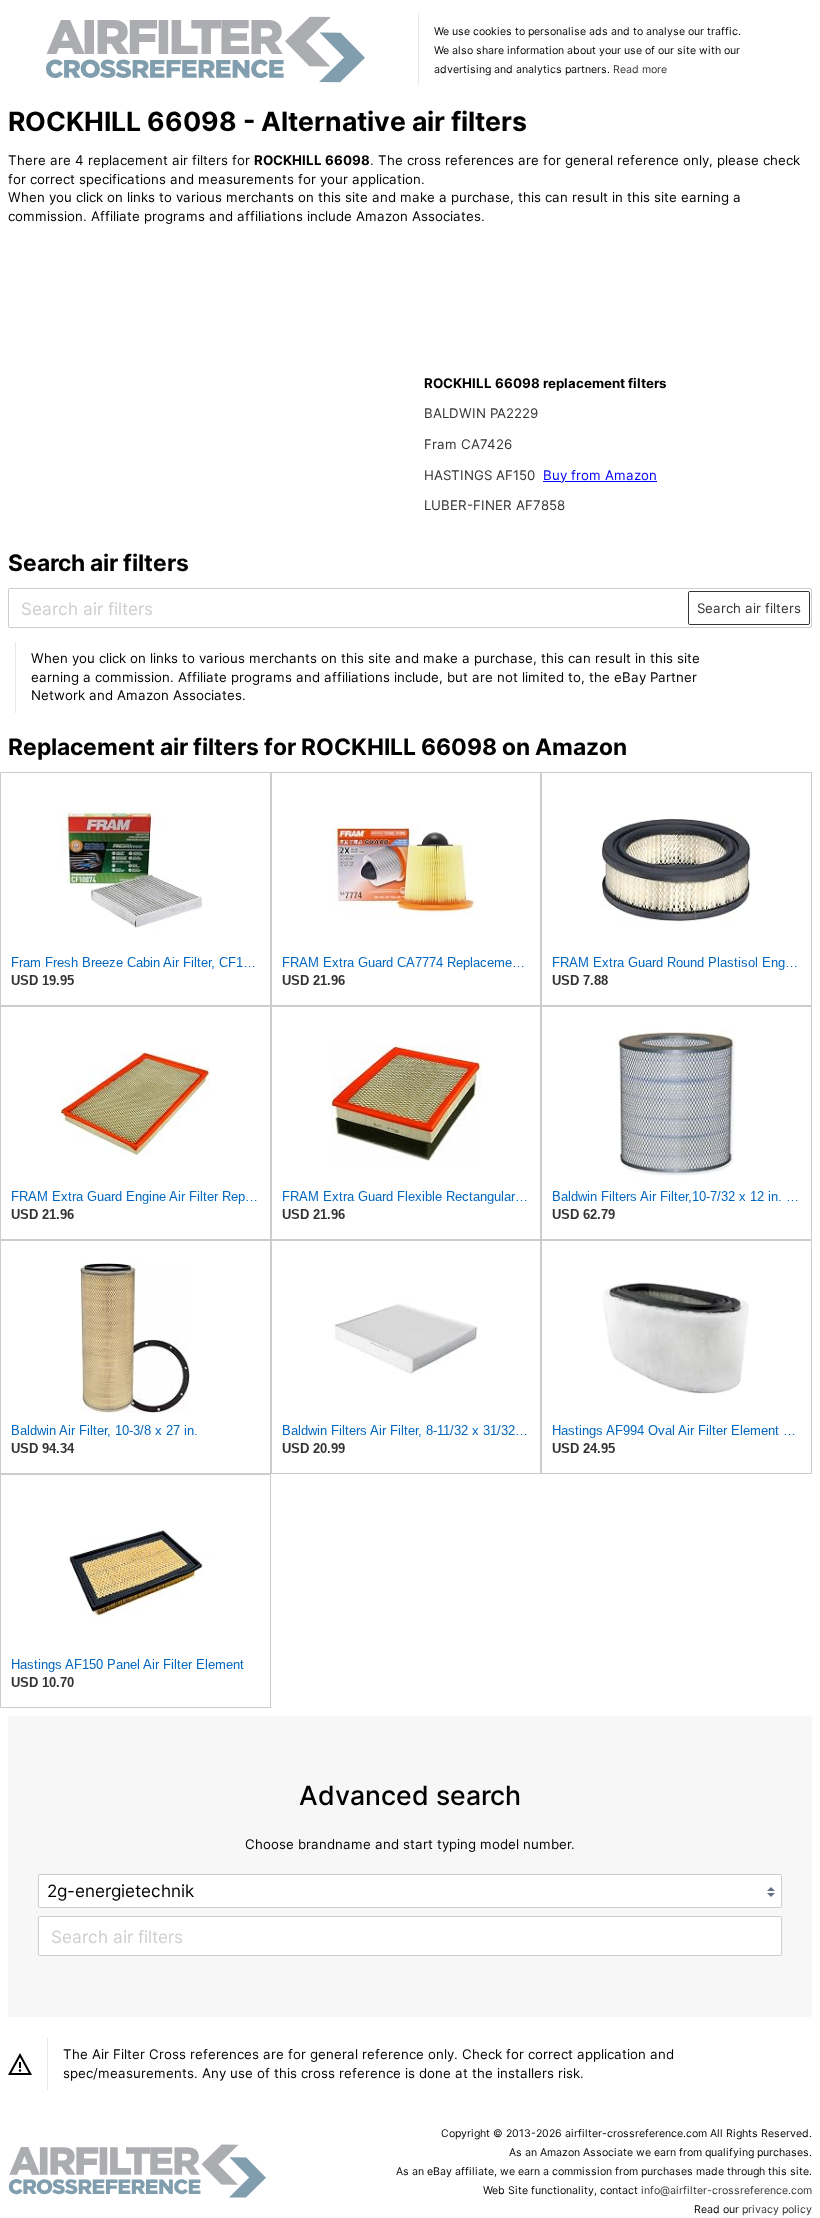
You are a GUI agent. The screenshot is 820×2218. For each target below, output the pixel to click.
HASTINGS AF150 (481, 475)
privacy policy (777, 2209)
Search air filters (749, 608)
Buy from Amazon (600, 475)
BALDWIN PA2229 (481, 413)
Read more (640, 69)
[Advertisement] (173, 372)
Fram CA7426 (468, 444)
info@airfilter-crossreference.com (726, 2190)
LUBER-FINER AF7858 (494, 505)
